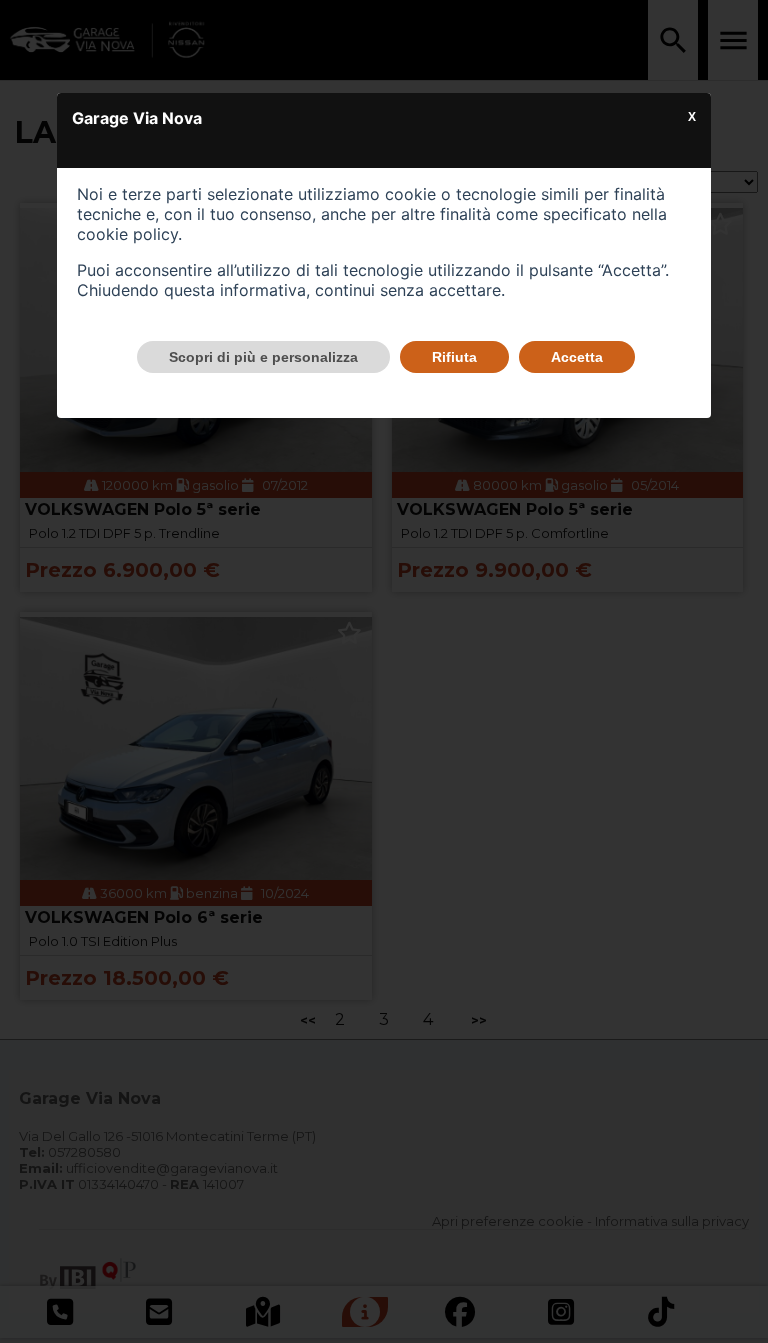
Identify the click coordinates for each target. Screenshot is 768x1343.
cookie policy (127, 234)
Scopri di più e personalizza (263, 357)
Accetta (577, 357)
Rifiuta (454, 357)
